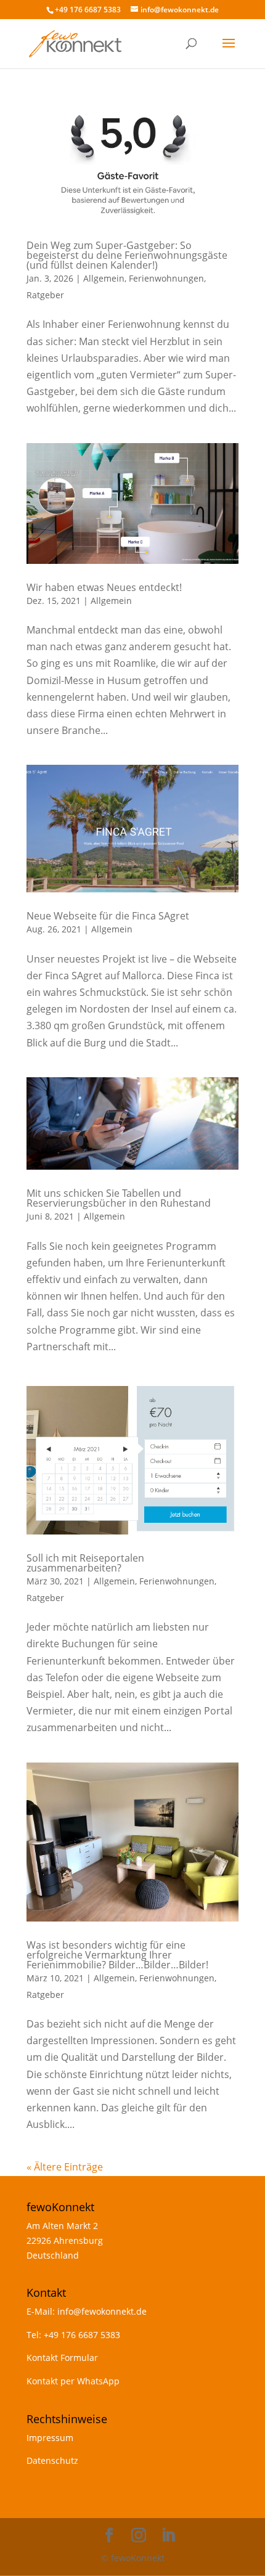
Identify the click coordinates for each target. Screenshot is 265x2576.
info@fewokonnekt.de (102, 2311)
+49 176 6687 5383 (82, 2335)
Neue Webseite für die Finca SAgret (108, 916)
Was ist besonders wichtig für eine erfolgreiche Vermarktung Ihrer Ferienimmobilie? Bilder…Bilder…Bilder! (117, 1955)
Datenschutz (52, 2460)
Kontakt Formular (62, 2358)
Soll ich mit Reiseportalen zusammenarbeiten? (85, 1563)
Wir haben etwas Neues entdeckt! (104, 587)
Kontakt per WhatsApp (73, 2381)
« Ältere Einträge (65, 2167)
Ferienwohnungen (166, 278)
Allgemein (104, 278)
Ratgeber (45, 295)
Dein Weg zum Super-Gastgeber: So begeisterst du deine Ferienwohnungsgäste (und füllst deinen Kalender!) (127, 255)
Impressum (50, 2438)
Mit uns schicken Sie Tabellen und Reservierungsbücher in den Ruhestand (119, 1198)
